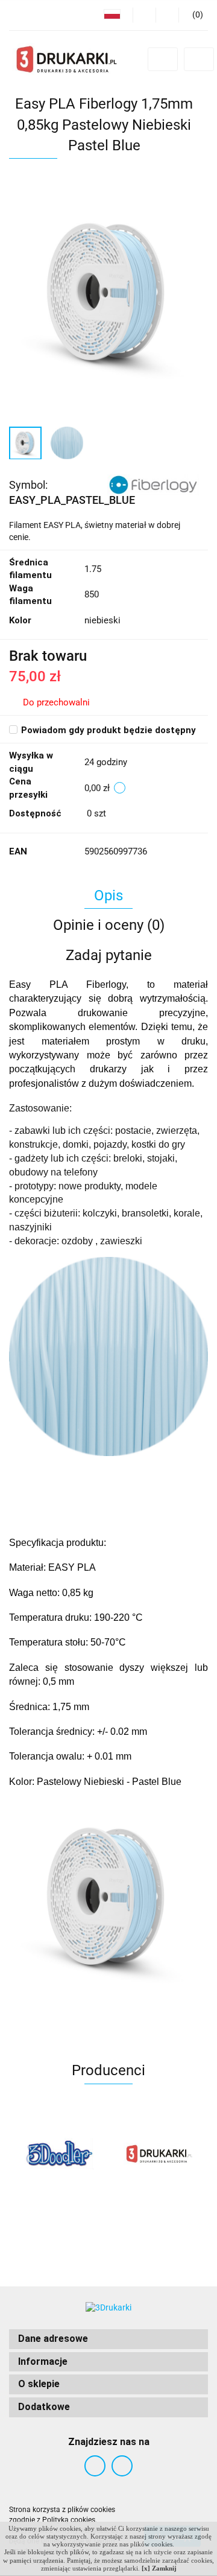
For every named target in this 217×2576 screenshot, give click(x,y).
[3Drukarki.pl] (158, 2154)
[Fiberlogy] (153, 484)
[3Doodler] (59, 2154)
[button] (108, 2339)
